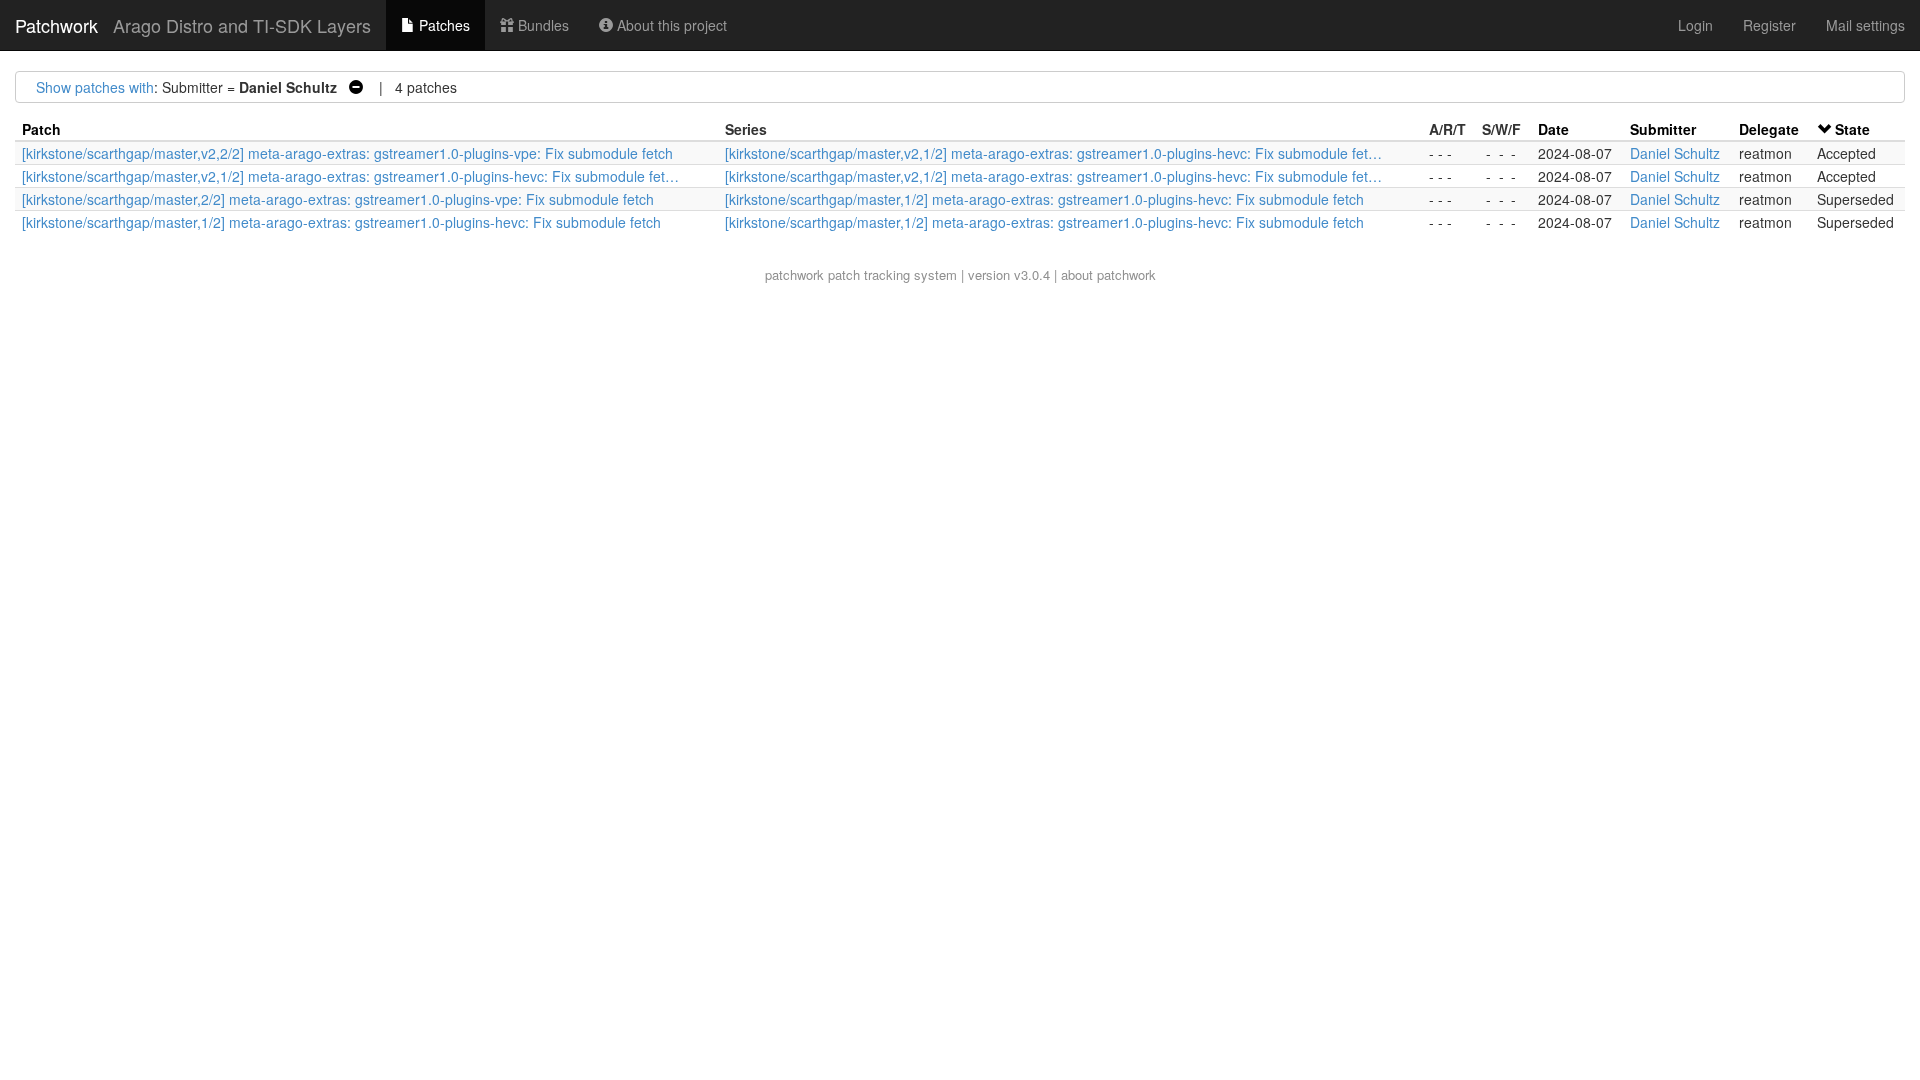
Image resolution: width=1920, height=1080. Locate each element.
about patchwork (1108, 274)
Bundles (541, 25)
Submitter (1663, 129)
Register (1769, 25)
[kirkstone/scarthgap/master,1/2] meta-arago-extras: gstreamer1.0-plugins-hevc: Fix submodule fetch (1044, 199)
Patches (442, 25)
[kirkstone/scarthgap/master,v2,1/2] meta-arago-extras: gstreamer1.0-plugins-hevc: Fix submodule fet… (1053, 153)
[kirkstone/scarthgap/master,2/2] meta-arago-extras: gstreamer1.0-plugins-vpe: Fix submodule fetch (338, 199)
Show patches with (95, 87)
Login (1695, 25)
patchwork (794, 274)
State (1852, 129)
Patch (41, 129)
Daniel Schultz (1675, 153)
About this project (670, 25)
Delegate (1769, 129)
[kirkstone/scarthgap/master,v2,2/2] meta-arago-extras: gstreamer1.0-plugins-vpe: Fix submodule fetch (347, 153)
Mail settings (1865, 25)
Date (1553, 129)
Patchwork (56, 25)
